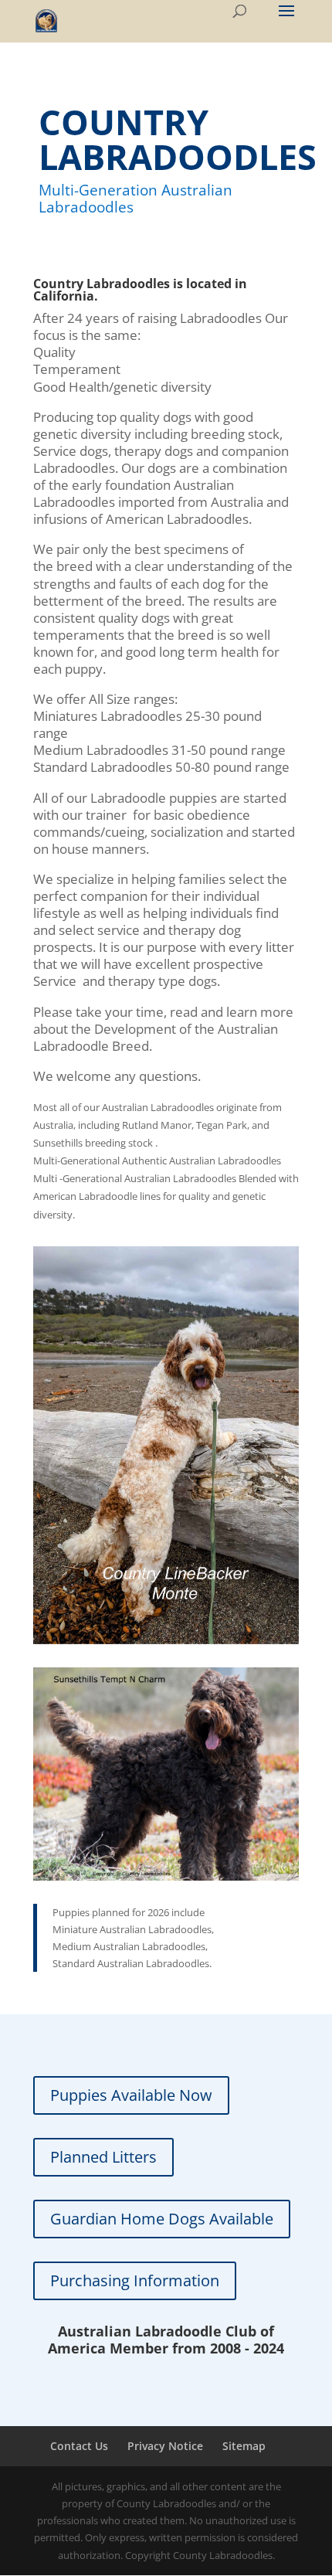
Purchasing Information (135, 2280)
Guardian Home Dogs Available (162, 2219)
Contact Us (79, 2446)
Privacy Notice (165, 2446)
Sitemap (244, 2446)
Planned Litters (103, 2157)
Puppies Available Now (131, 2095)
